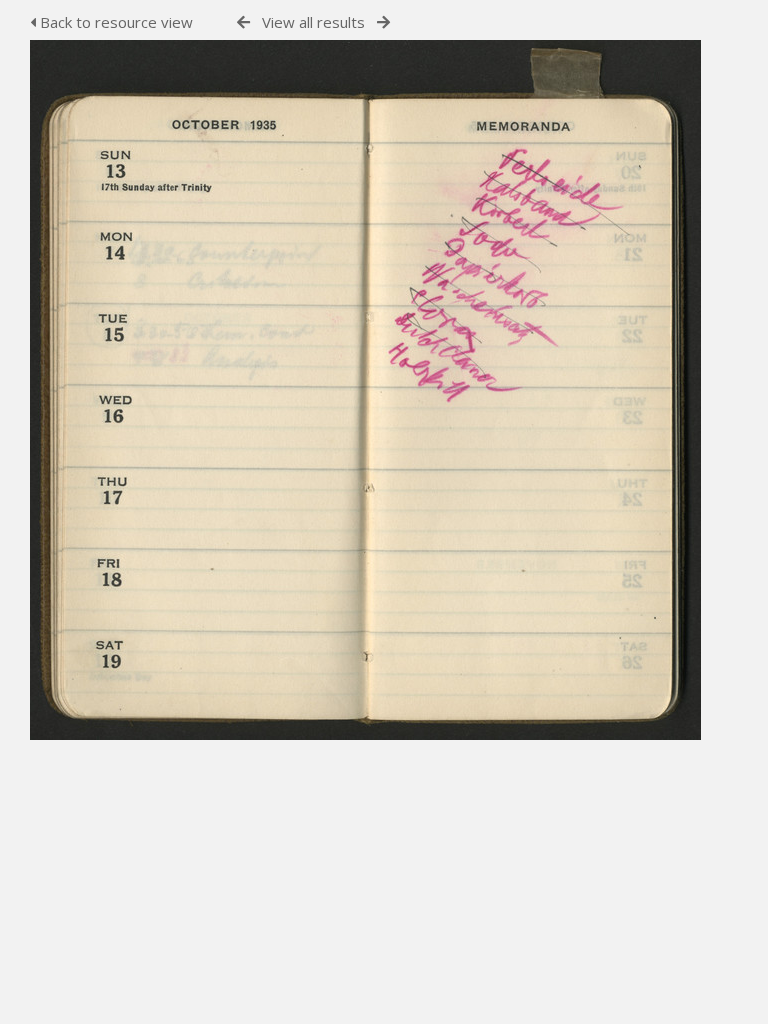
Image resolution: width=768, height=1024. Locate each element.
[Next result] (383, 22)
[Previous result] (243, 22)
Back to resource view (114, 22)
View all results (313, 22)
